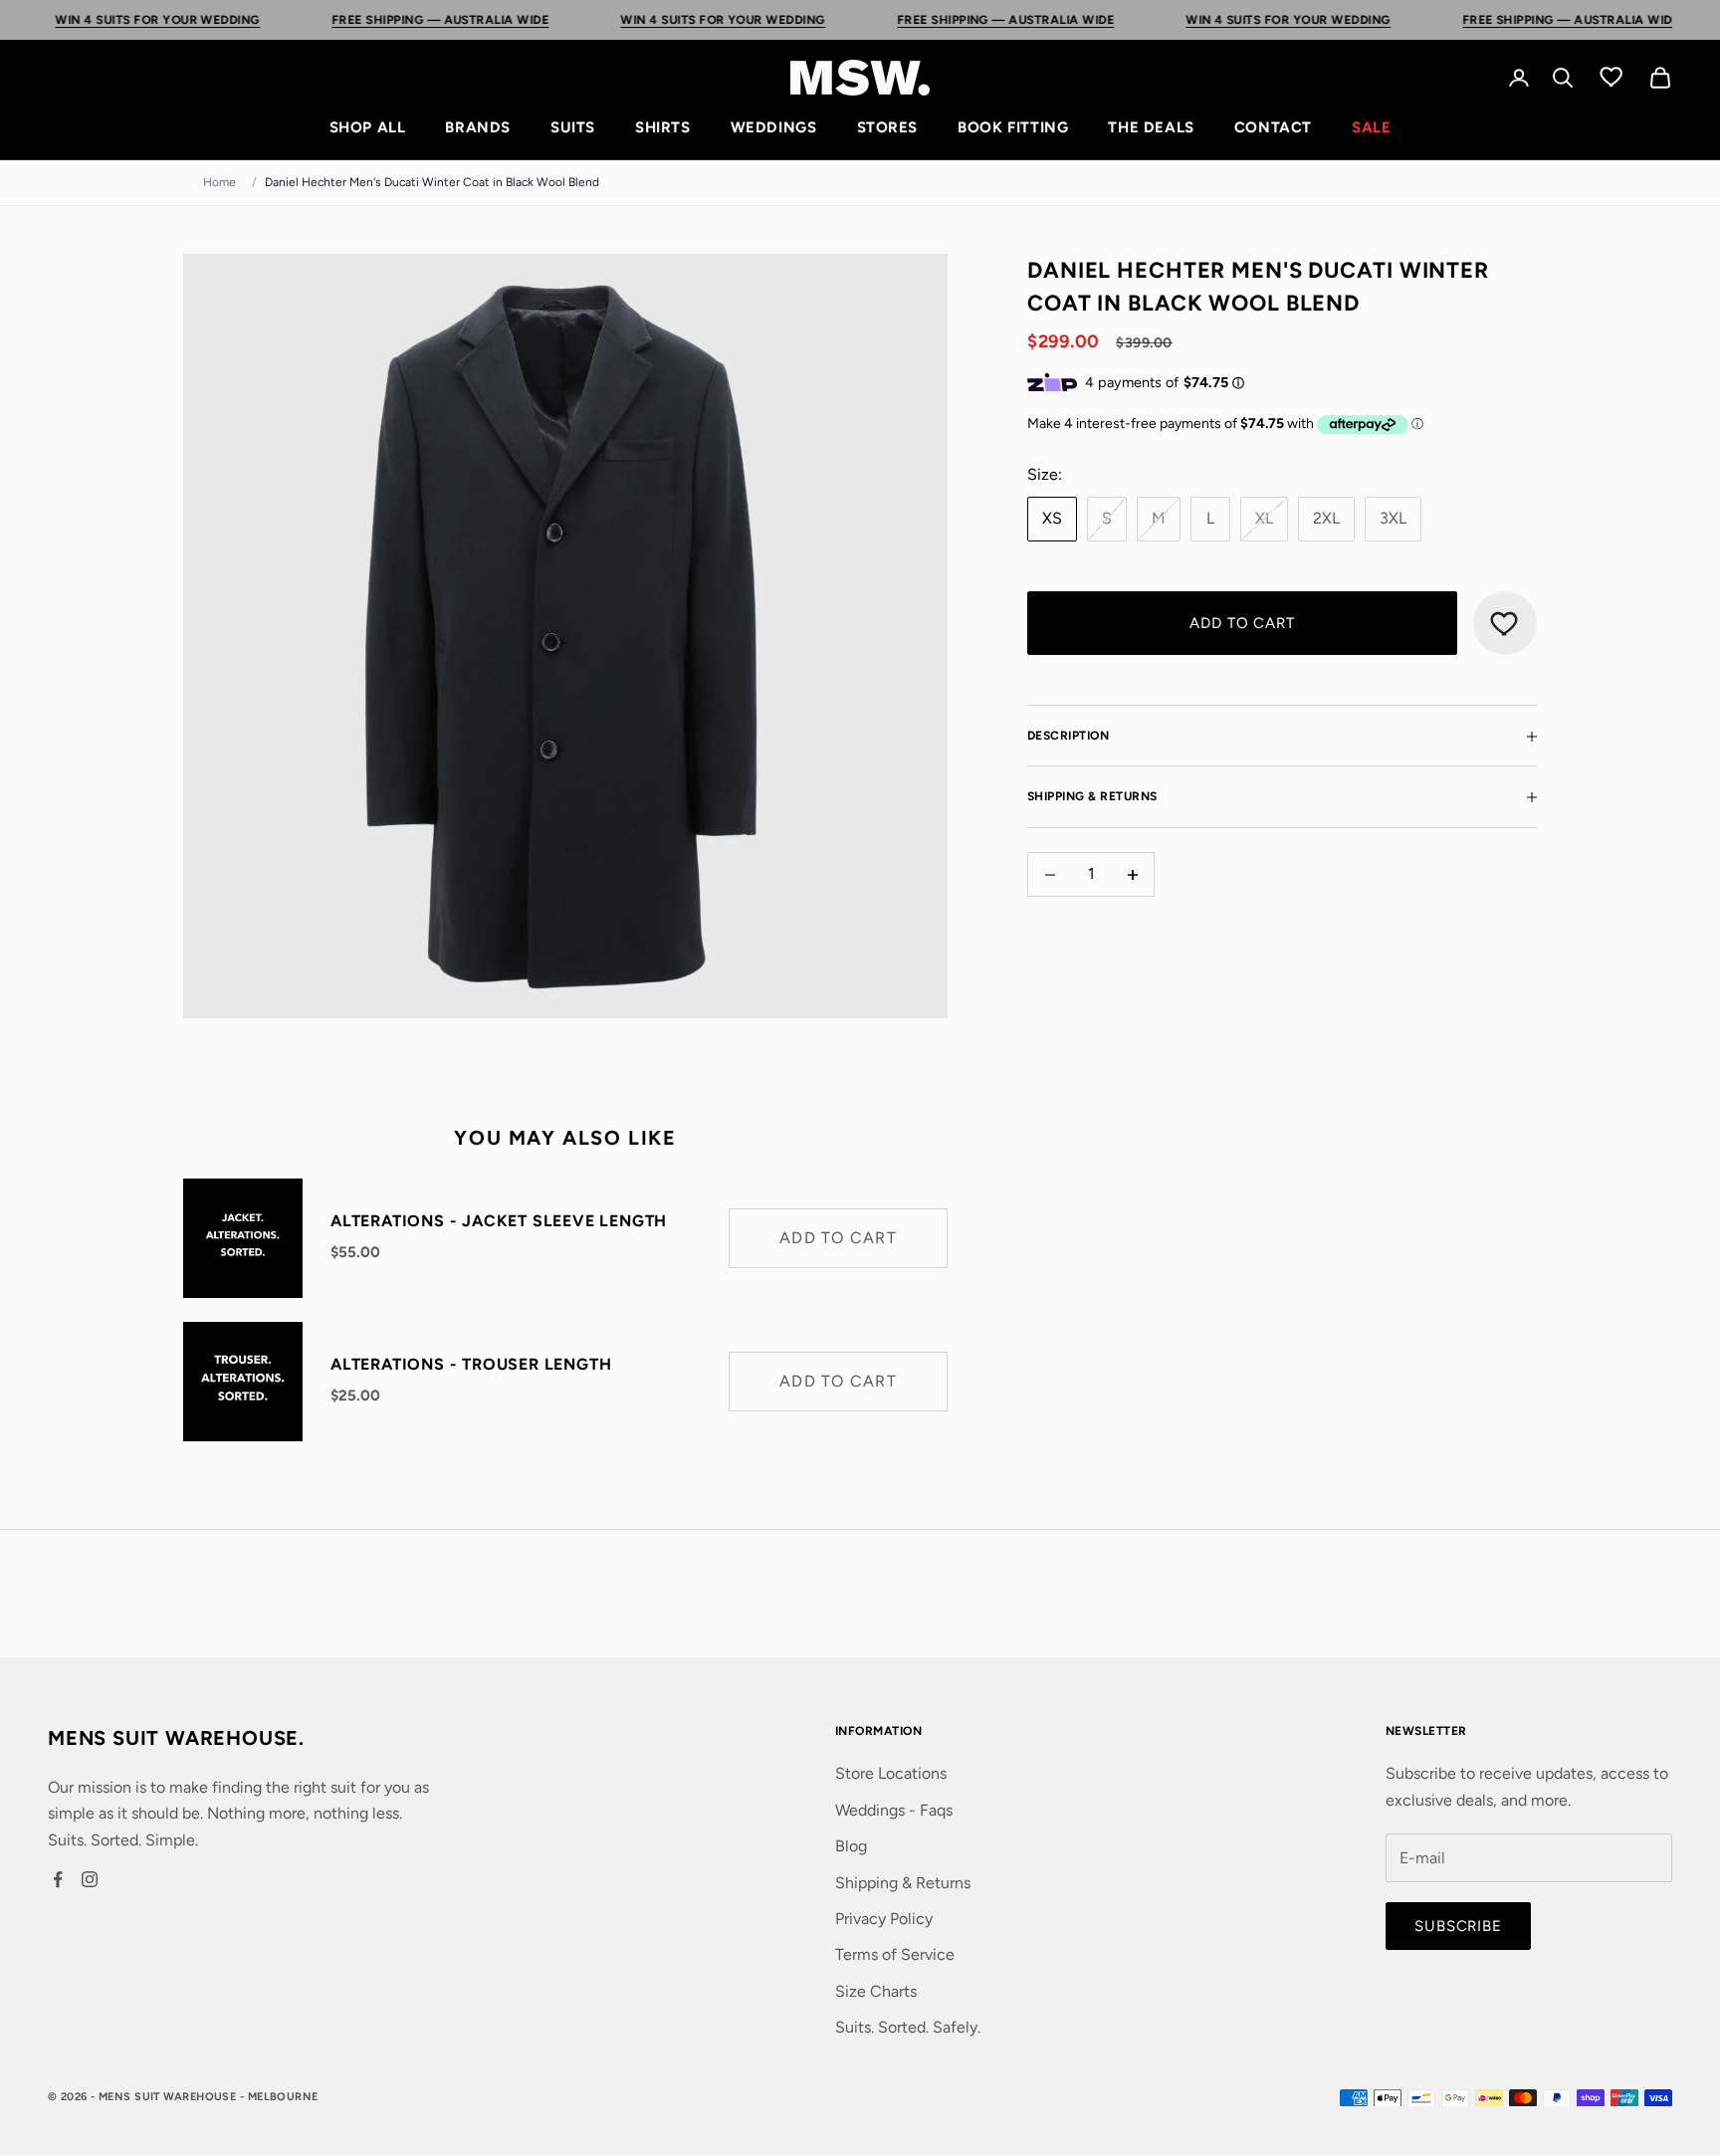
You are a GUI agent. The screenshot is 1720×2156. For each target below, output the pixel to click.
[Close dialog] (1029, 891)
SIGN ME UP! (860, 1181)
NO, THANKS (860, 1240)
